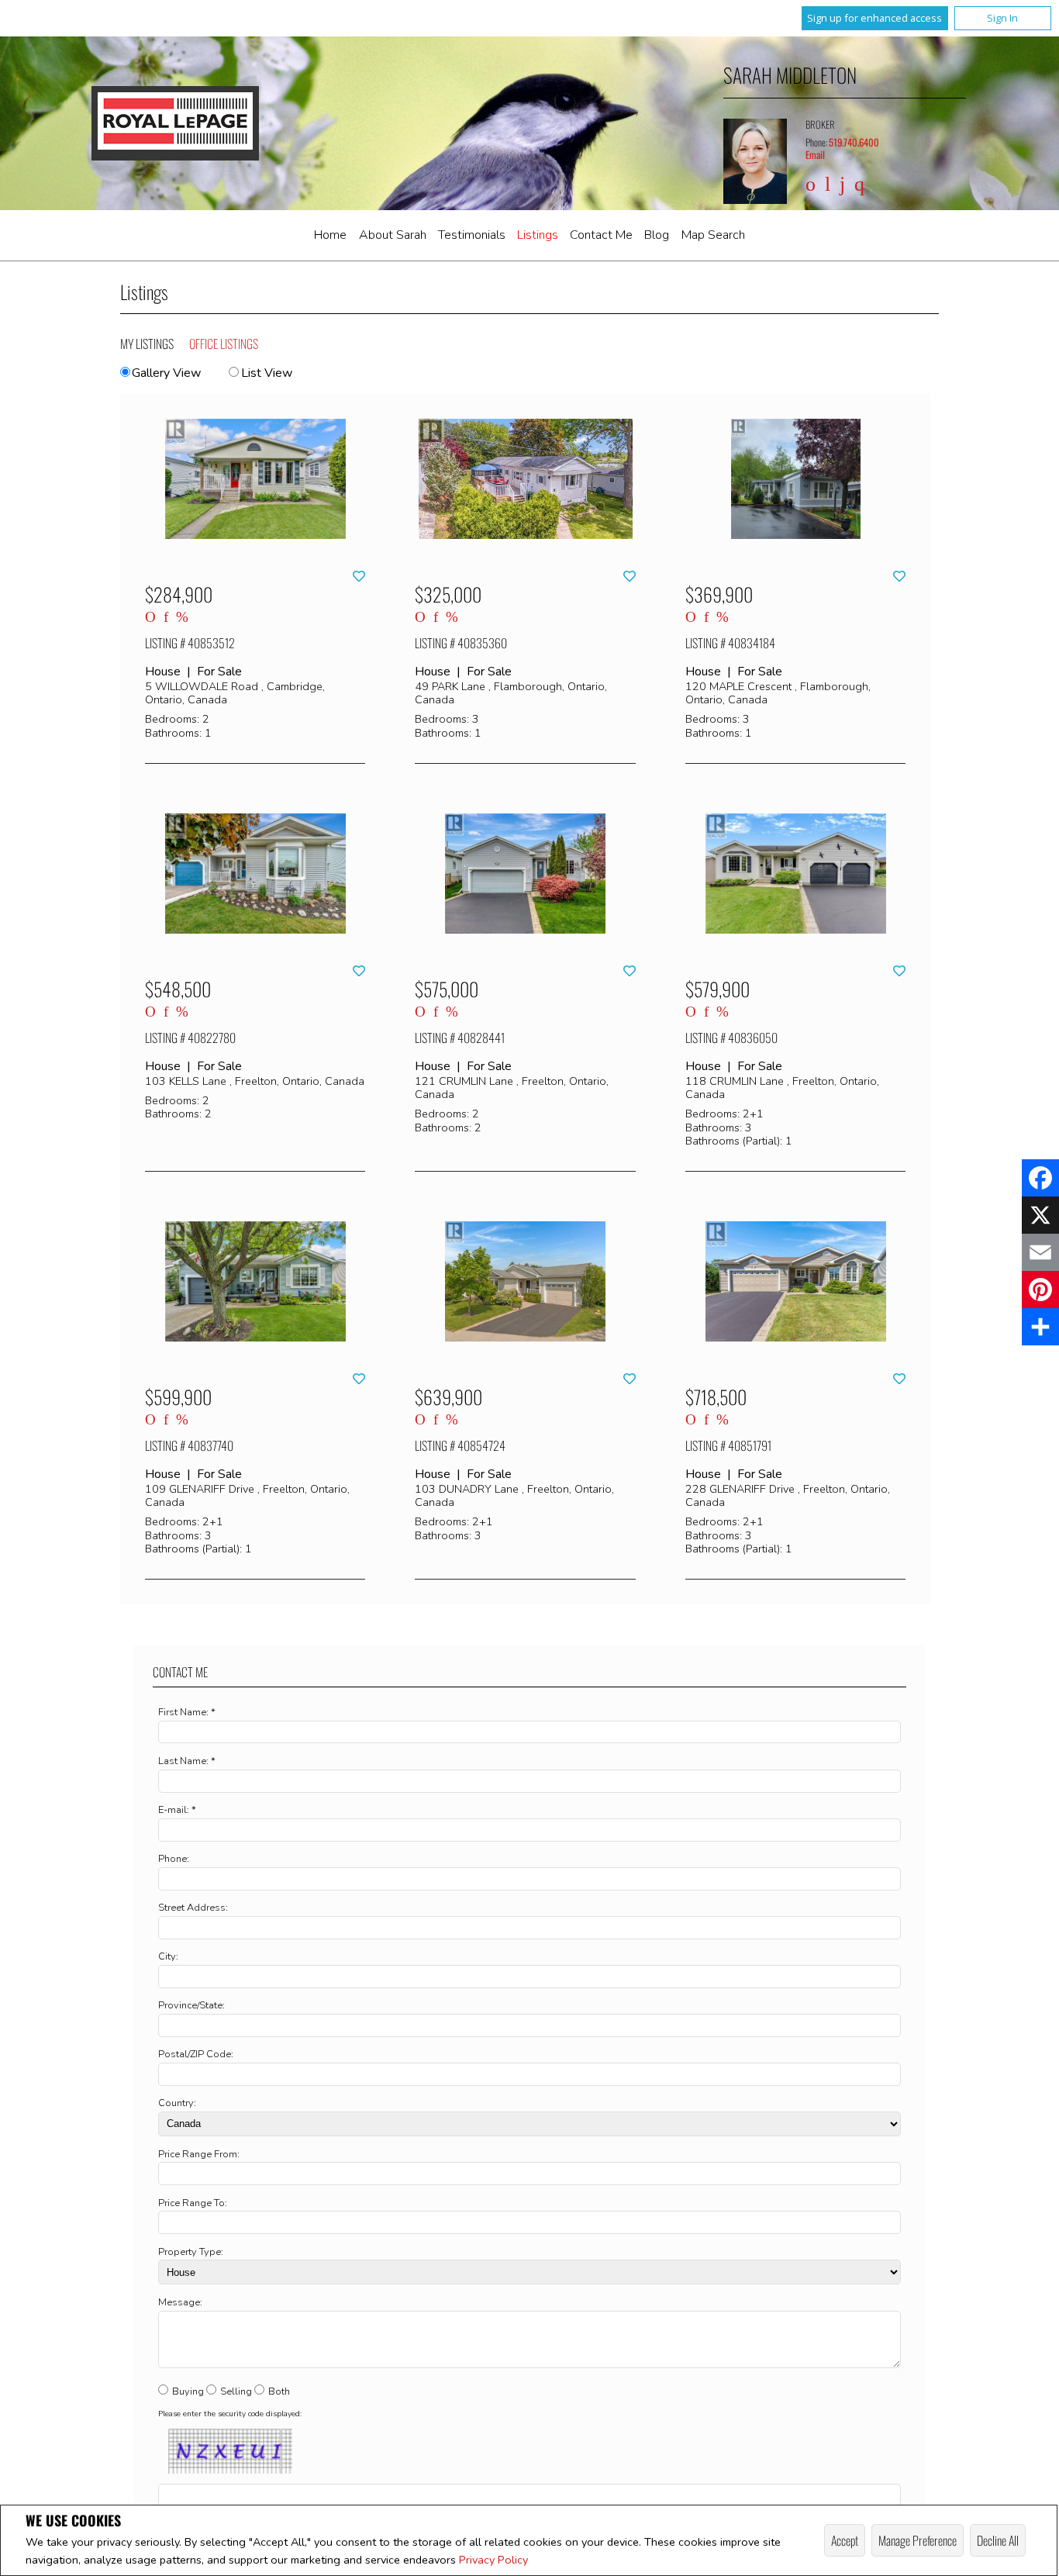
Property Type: (191, 2252)
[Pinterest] (1040, 1290)
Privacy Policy (493, 2560)
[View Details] (255, 479)
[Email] (1040, 1252)
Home (330, 235)
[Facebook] (1040, 1178)
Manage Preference (918, 2540)
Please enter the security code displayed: (230, 2414)
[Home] (175, 123)
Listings (538, 235)
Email (815, 155)
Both (279, 2391)
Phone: (174, 1859)
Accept (845, 2540)
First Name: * (187, 1712)
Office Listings (224, 344)
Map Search (713, 235)
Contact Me (601, 235)
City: (168, 1956)
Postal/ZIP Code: (196, 2054)
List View (266, 373)
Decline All (998, 2540)
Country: (177, 2103)
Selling (236, 2391)
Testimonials (472, 235)
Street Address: (193, 1908)
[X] (1040, 1215)
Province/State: (191, 2005)
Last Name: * (187, 1761)
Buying (188, 2391)
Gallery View (166, 373)
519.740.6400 (854, 142)
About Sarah (393, 235)
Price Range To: (193, 2203)
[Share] (1040, 1327)
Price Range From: (199, 2154)
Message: (180, 2302)
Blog (657, 235)
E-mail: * (177, 1810)
